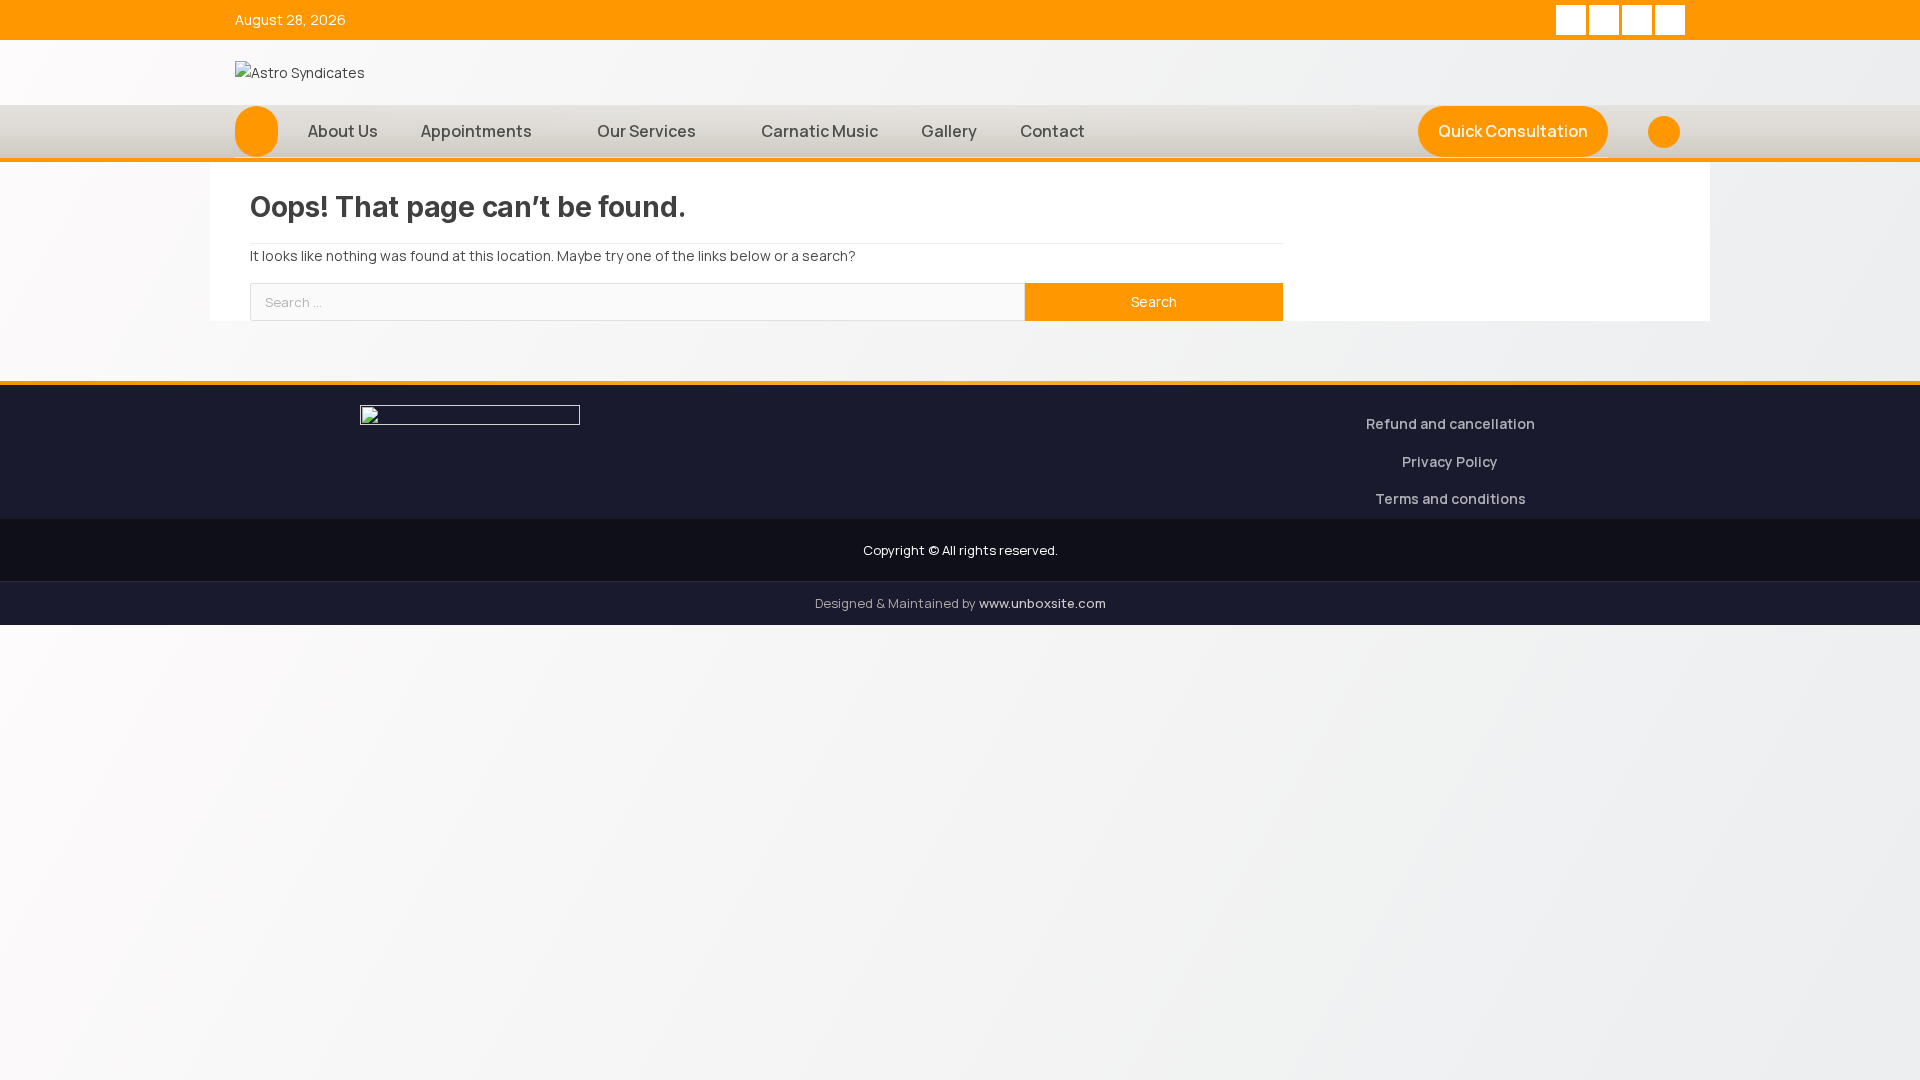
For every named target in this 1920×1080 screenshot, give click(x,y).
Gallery (949, 131)
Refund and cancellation (1450, 423)
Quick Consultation (1513, 131)
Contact (1052, 131)
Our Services (646, 131)
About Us (343, 131)
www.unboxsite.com (1042, 603)
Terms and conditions (1450, 498)
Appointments (476, 131)
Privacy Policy (1450, 461)
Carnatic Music (819, 131)
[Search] (1625, 132)
